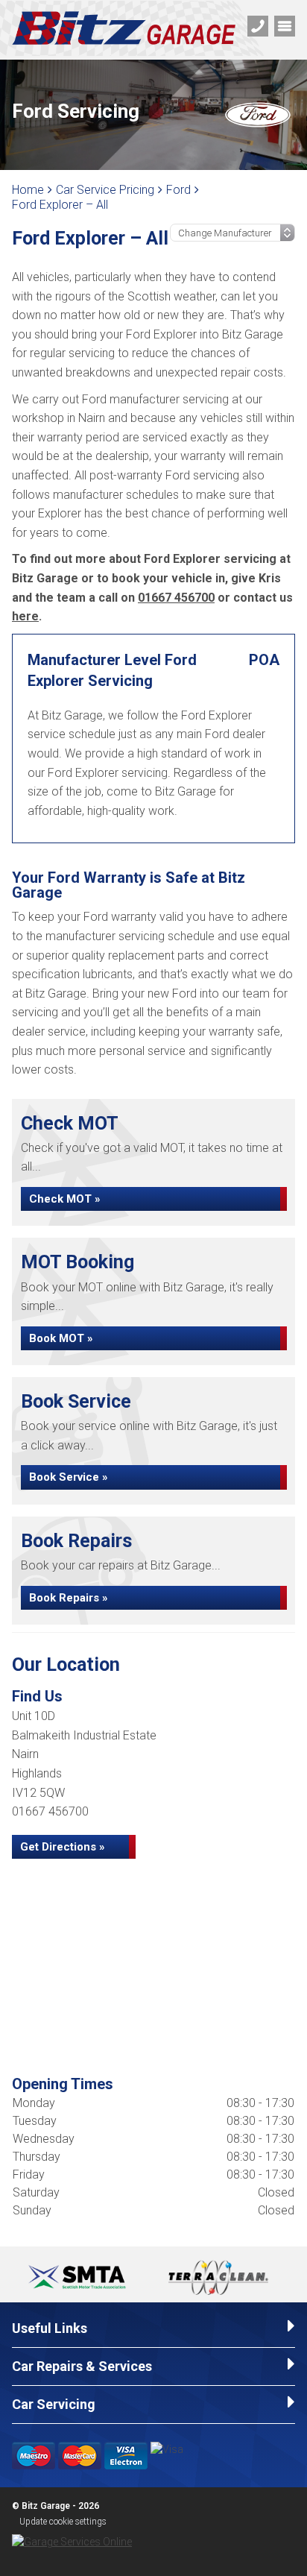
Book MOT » (61, 1338)
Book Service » (69, 1477)
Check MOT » (65, 1199)
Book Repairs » (69, 1598)
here (25, 616)
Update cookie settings (63, 2522)
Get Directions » (63, 1847)
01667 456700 (176, 598)
